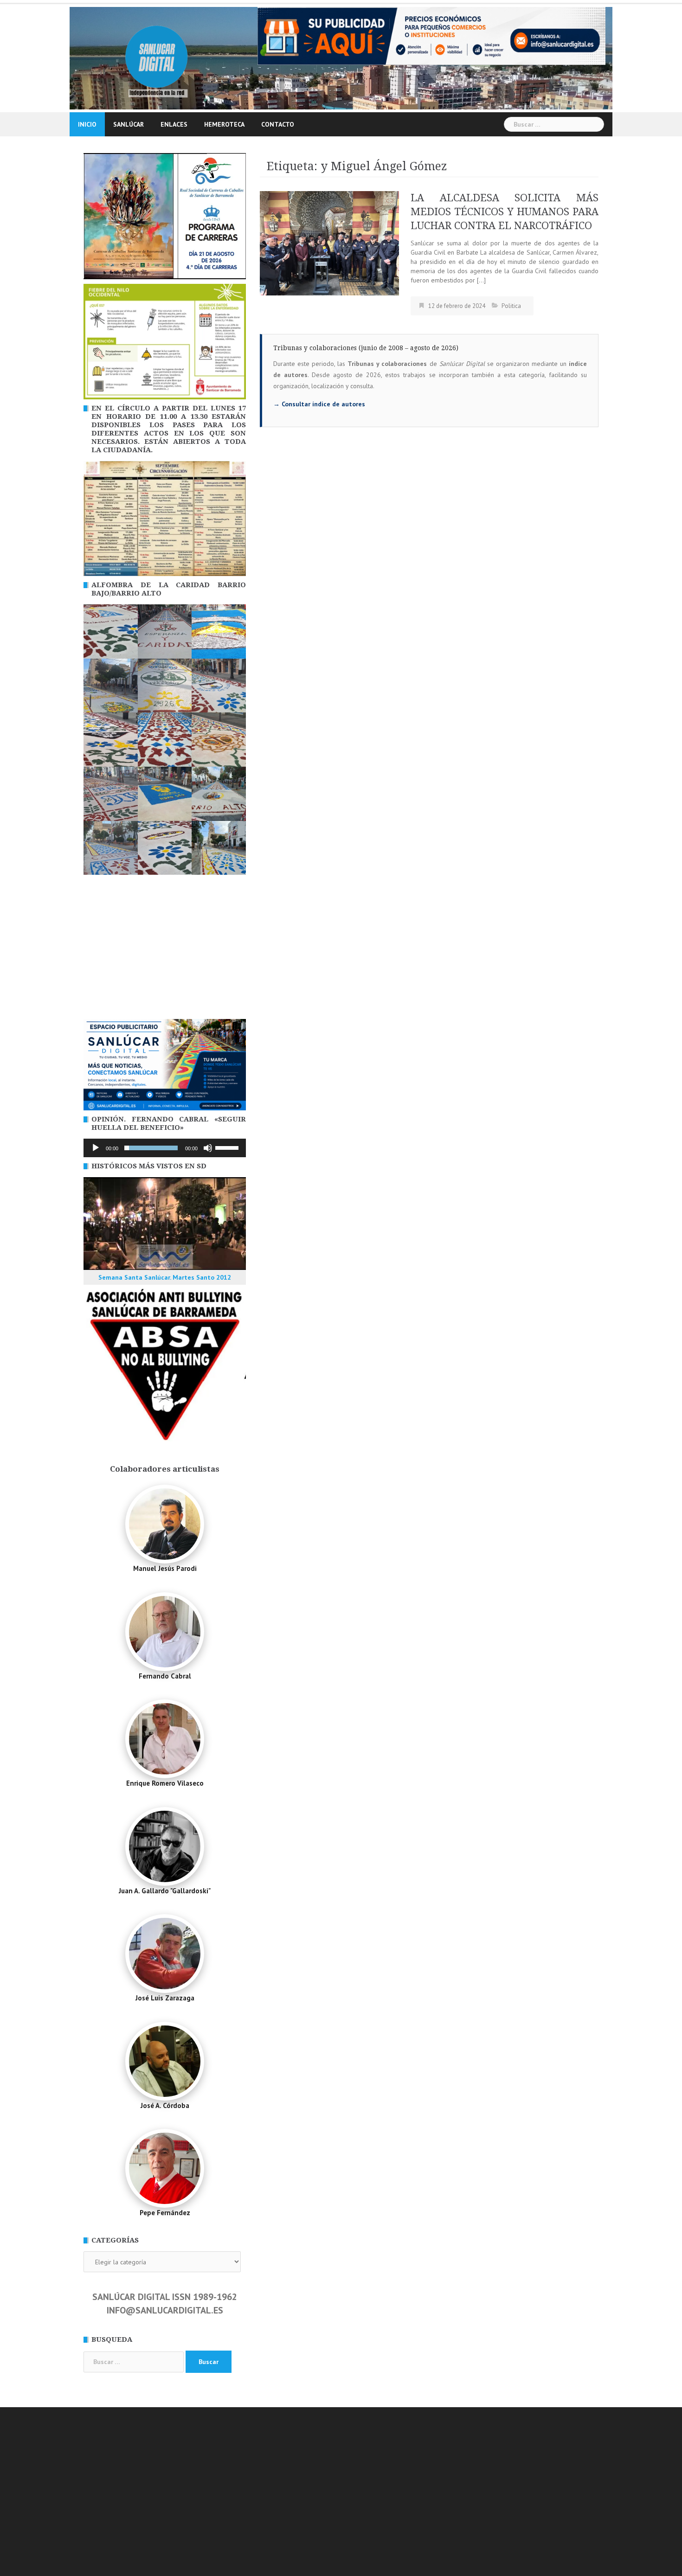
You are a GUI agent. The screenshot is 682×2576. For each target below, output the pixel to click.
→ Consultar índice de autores (319, 404)
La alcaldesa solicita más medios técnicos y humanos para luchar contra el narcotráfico (505, 212)
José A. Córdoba (165, 2105)
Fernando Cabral (165, 1676)
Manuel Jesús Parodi (165, 1568)
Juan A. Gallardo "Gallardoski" (165, 1891)
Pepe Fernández (165, 2213)
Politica (511, 306)
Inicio (87, 124)
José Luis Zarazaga (165, 1998)
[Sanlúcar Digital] (157, 58)
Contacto (278, 124)
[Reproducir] (96, 1148)
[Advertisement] (165, 949)
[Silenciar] (208, 1148)
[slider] (228, 1147)
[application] (165, 1148)
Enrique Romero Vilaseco (165, 1783)
